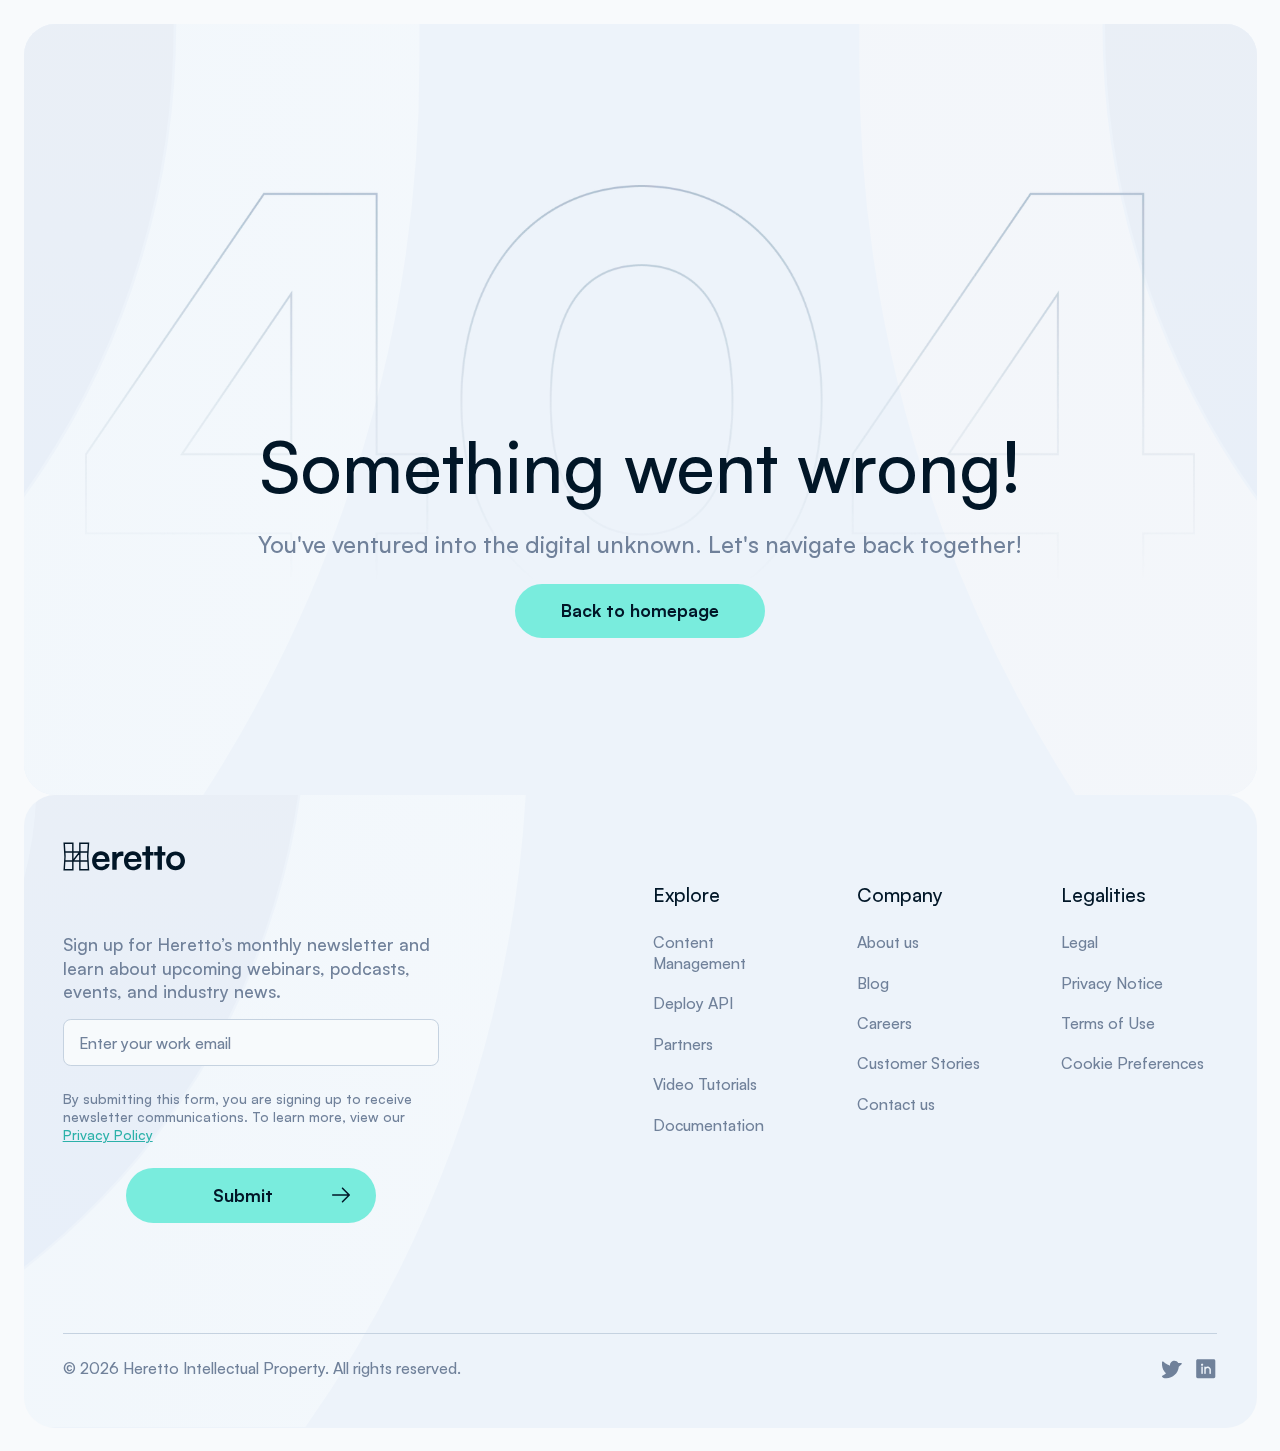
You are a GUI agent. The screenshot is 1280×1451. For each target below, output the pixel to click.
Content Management (699, 952)
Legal (1079, 942)
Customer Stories (918, 1063)
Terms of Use (1108, 1023)
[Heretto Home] (125, 856)
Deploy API (693, 1003)
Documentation (708, 1125)
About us (888, 942)
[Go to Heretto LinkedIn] (1206, 1369)
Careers (884, 1023)
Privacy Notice (1112, 983)
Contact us (896, 1104)
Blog (873, 983)
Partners (683, 1044)
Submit (243, 1195)
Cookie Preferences (1132, 1063)
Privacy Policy (108, 1134)
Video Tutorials (705, 1084)
